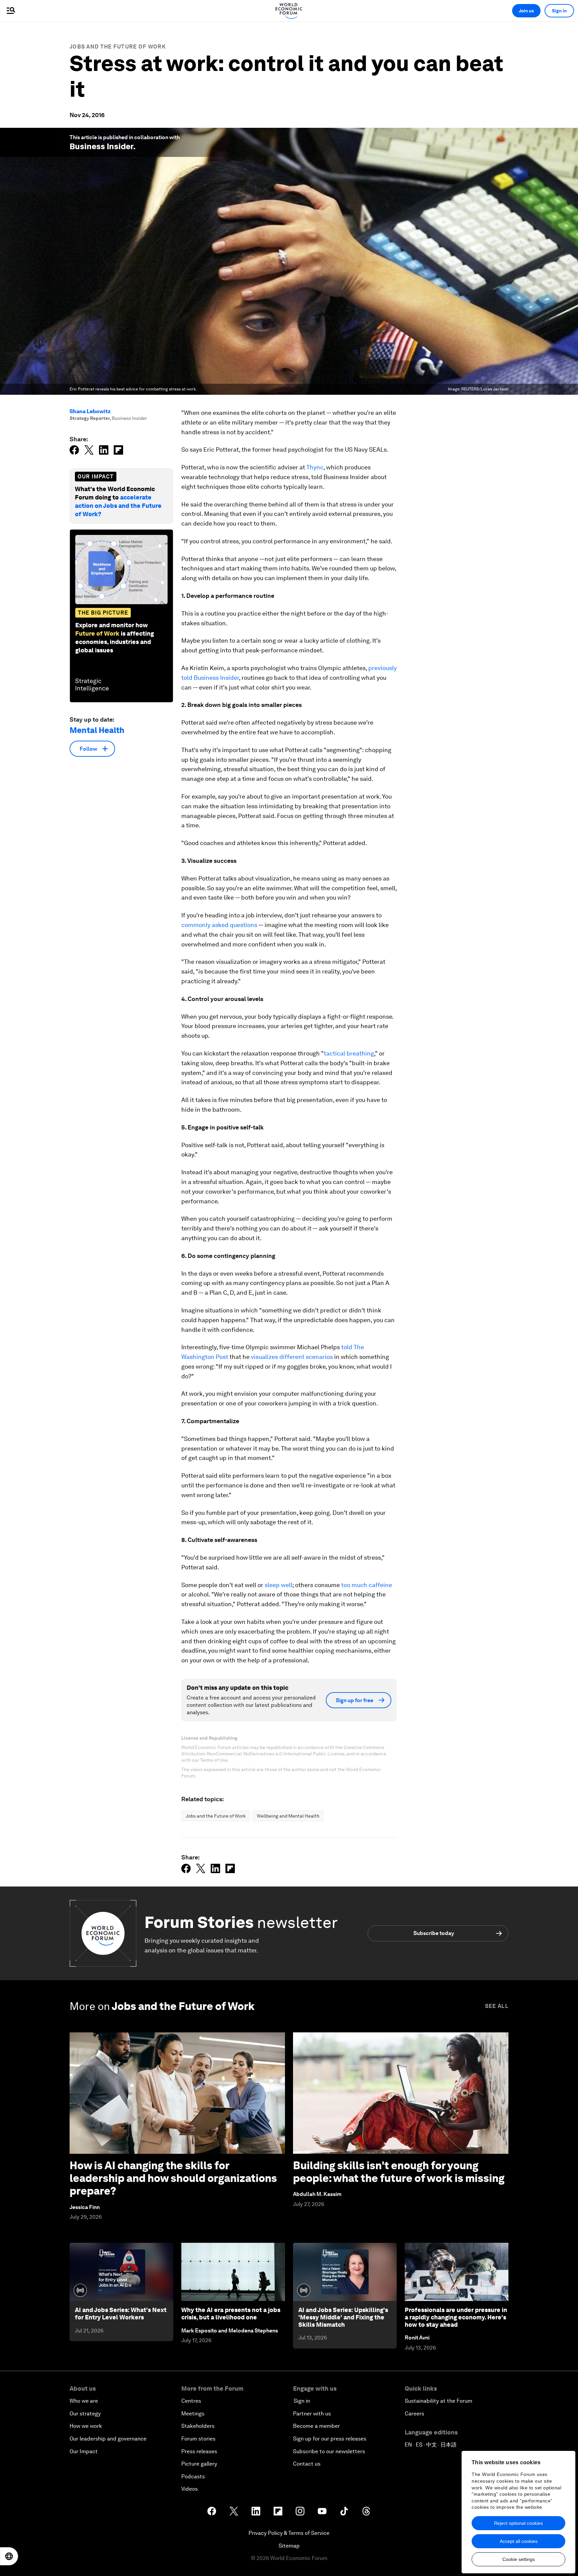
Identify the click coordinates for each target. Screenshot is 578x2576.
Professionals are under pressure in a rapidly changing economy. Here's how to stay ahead (456, 2317)
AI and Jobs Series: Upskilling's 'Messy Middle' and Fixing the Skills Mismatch (343, 2317)
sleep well (278, 1585)
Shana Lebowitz (90, 411)
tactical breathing (349, 1053)
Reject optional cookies (518, 2523)
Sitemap (289, 2546)
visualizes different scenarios (292, 1357)
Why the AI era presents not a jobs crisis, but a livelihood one (231, 2314)
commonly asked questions (219, 925)
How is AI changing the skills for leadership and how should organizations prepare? (173, 2178)
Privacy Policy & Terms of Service (289, 2533)
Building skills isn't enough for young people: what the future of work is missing (399, 2172)
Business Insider (101, 146)
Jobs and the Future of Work (118, 47)
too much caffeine (367, 1585)
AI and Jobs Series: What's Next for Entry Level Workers (121, 2314)
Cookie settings (519, 2559)
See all (497, 2006)
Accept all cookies (519, 2541)
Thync (315, 467)
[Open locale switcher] (9, 2556)
